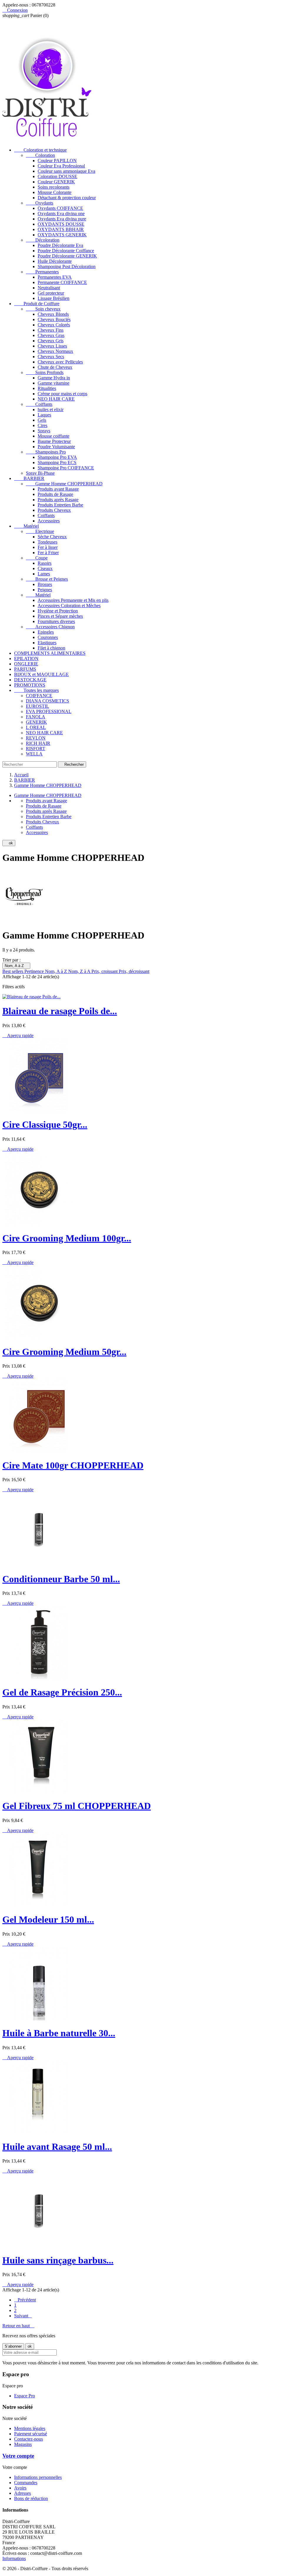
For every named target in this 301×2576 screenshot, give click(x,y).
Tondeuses (47, 542)
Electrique (40, 531)
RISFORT (36, 749)
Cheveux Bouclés (54, 319)
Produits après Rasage (58, 500)
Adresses (22, 2493)
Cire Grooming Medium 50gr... (64, 1352)
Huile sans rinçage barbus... (58, 2260)
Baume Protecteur (54, 441)
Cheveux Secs (51, 357)
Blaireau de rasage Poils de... (60, 1011)
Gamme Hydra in (54, 378)
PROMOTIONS (30, 685)
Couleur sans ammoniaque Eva (66, 171)
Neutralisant (49, 288)
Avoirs (20, 2488)
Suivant (23, 2316)
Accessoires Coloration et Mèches (69, 606)
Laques (44, 415)
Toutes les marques (36, 690)
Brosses (45, 584)
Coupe (37, 558)
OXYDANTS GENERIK (62, 235)
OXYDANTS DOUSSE (61, 224)
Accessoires (49, 521)
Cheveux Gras (51, 335)
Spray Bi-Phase (40, 473)
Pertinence (35, 971)
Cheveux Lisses (52, 346)
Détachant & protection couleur (67, 198)
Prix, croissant (105, 971)
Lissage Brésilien (53, 298)
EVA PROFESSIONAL (49, 711)
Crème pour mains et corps (62, 394)
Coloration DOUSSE (57, 176)
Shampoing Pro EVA (57, 457)
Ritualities (47, 388)
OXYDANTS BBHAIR (61, 229)
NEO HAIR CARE (56, 399)
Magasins (23, 2444)
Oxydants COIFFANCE (60, 208)
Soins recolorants (53, 187)
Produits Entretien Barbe (60, 505)
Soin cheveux (43, 309)
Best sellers (13, 971)
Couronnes (48, 637)
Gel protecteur (51, 293)
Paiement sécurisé (31, 2434)
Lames (44, 574)
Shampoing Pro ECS (57, 462)
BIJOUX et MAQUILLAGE (41, 674)
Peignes (45, 590)
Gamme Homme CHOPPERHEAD (64, 484)
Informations (14, 2558)
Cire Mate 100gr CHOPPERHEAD (73, 1465)
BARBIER (29, 478)
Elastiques (47, 643)
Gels (42, 420)
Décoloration (43, 240)
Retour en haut (18, 2326)
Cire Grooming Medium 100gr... (67, 1238)
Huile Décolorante (55, 261)
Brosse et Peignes (47, 579)
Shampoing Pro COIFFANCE (66, 468)
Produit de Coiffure (37, 304)
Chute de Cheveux (55, 367)
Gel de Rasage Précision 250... (62, 1692)
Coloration (40, 155)
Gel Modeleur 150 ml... (48, 1919)
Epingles (46, 632)
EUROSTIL (37, 706)
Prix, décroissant (134, 971)
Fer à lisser (48, 547)
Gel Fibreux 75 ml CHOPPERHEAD (77, 1806)
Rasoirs (45, 563)
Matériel (26, 526)
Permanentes (42, 272)
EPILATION (26, 658)
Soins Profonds (45, 372)
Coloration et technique (40, 150)
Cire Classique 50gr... (45, 1125)
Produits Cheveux (54, 510)
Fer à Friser (48, 553)
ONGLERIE (26, 664)
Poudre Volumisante (56, 447)
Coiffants (39, 404)
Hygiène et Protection (58, 611)
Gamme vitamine (53, 383)
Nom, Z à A (80, 971)
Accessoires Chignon (50, 627)
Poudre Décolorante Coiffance (66, 251)
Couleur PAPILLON (57, 161)
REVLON (36, 738)
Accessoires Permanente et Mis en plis (73, 600)
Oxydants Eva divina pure (62, 219)
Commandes (26, 2483)
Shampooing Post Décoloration (67, 266)
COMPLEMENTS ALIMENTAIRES (50, 653)
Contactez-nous (29, 2439)
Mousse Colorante (55, 192)
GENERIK (36, 722)
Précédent (25, 2300)
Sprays (44, 431)
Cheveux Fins (51, 330)
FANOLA (36, 717)
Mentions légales (30, 2428)
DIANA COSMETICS (47, 701)
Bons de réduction (31, 2498)
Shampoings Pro (46, 452)
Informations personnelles (38, 2477)
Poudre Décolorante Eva (60, 245)
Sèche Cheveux (52, 537)
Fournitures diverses (56, 621)
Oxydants (40, 203)
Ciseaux (45, 568)
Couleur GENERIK (56, 182)
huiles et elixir (51, 410)
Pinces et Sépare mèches (60, 616)
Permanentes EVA (55, 277)
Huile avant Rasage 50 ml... (57, 2147)
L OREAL (36, 727)
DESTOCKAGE (30, 680)
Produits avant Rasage (58, 489)
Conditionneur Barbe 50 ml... (61, 1579)
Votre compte (18, 2456)
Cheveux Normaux (55, 351)
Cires (42, 425)
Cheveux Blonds (53, 314)
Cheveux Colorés (54, 325)
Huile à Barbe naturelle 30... (59, 2033)
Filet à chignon (51, 648)
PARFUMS (25, 669)
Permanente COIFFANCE (62, 282)
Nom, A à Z (16, 966)
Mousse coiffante (53, 436)
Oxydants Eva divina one (61, 214)
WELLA (34, 754)
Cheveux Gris (51, 341)
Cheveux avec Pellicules (60, 362)
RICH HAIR (38, 743)
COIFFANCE (39, 696)
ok (9, 843)
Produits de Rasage (55, 494)
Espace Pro (25, 2396)
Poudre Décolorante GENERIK (67, 256)
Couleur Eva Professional (61, 166)
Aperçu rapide (18, 1035)
